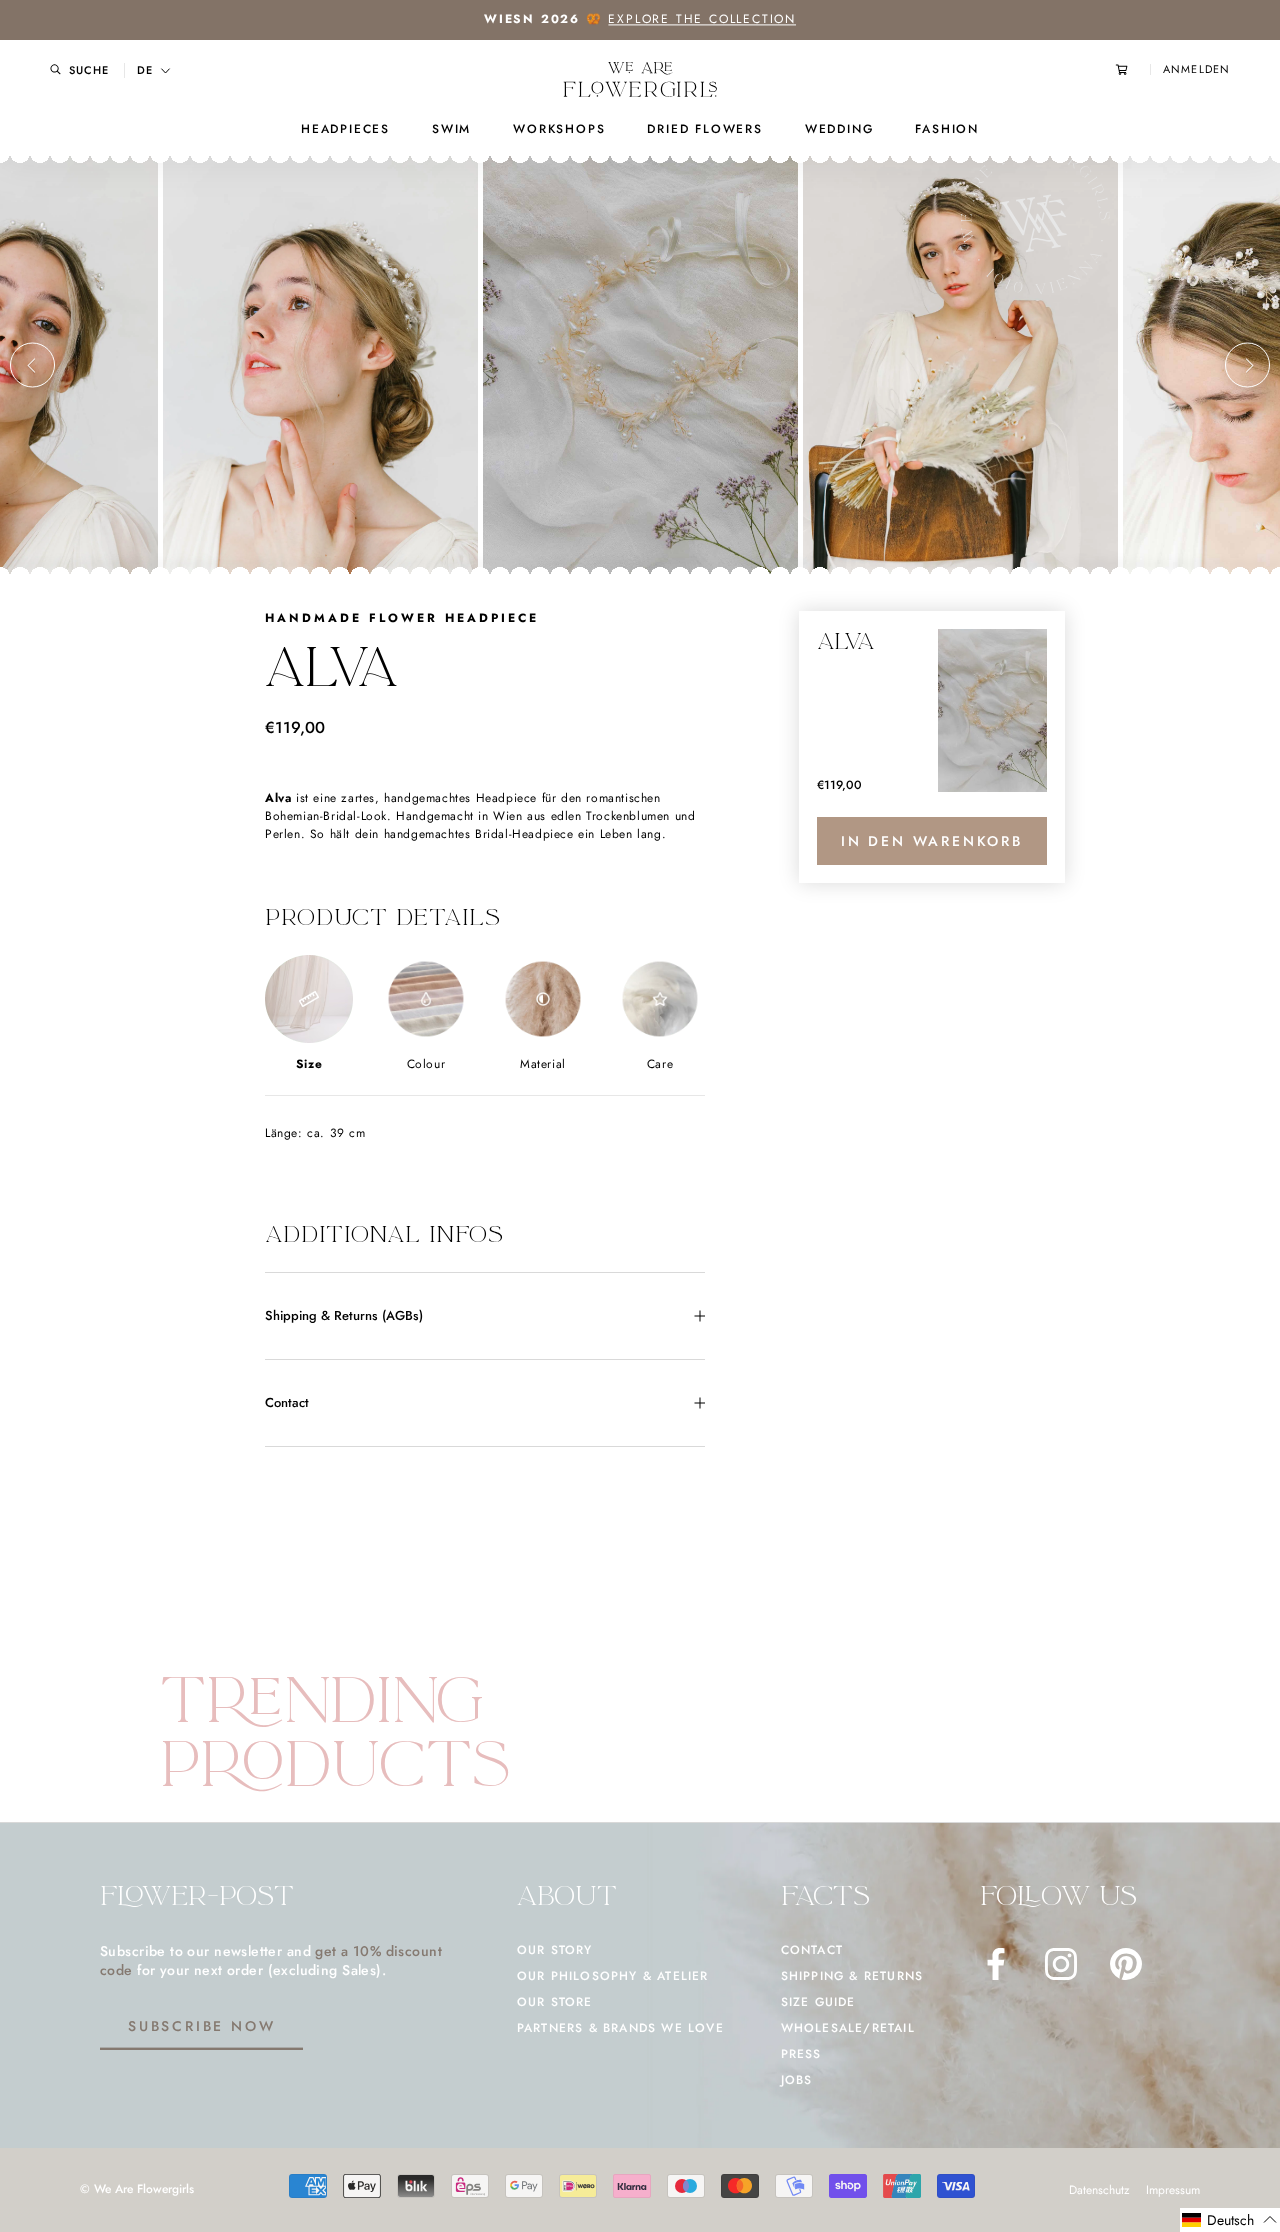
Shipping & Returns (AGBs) (344, 1315)
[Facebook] (996, 1964)
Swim (451, 129)
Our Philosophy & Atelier (613, 1976)
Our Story (555, 1950)
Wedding (839, 129)
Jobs (797, 2080)
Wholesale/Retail (848, 2028)
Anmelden (1196, 69)
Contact (287, 1402)
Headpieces (345, 129)
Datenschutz (1099, 2190)
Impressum (1173, 2190)
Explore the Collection (702, 19)
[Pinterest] (1126, 1964)
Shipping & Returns (852, 1976)
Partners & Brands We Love (620, 2028)
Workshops (559, 129)
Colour (426, 1064)
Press (801, 2054)
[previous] (32, 365)
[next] (1247, 365)
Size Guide (818, 2002)
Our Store (555, 2002)
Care (660, 1064)
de (145, 70)
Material (543, 1064)
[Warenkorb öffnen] (1133, 69)
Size (309, 1064)
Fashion (947, 129)
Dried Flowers (704, 129)
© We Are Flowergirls (137, 2189)
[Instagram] (1061, 1964)
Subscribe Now (201, 2026)
